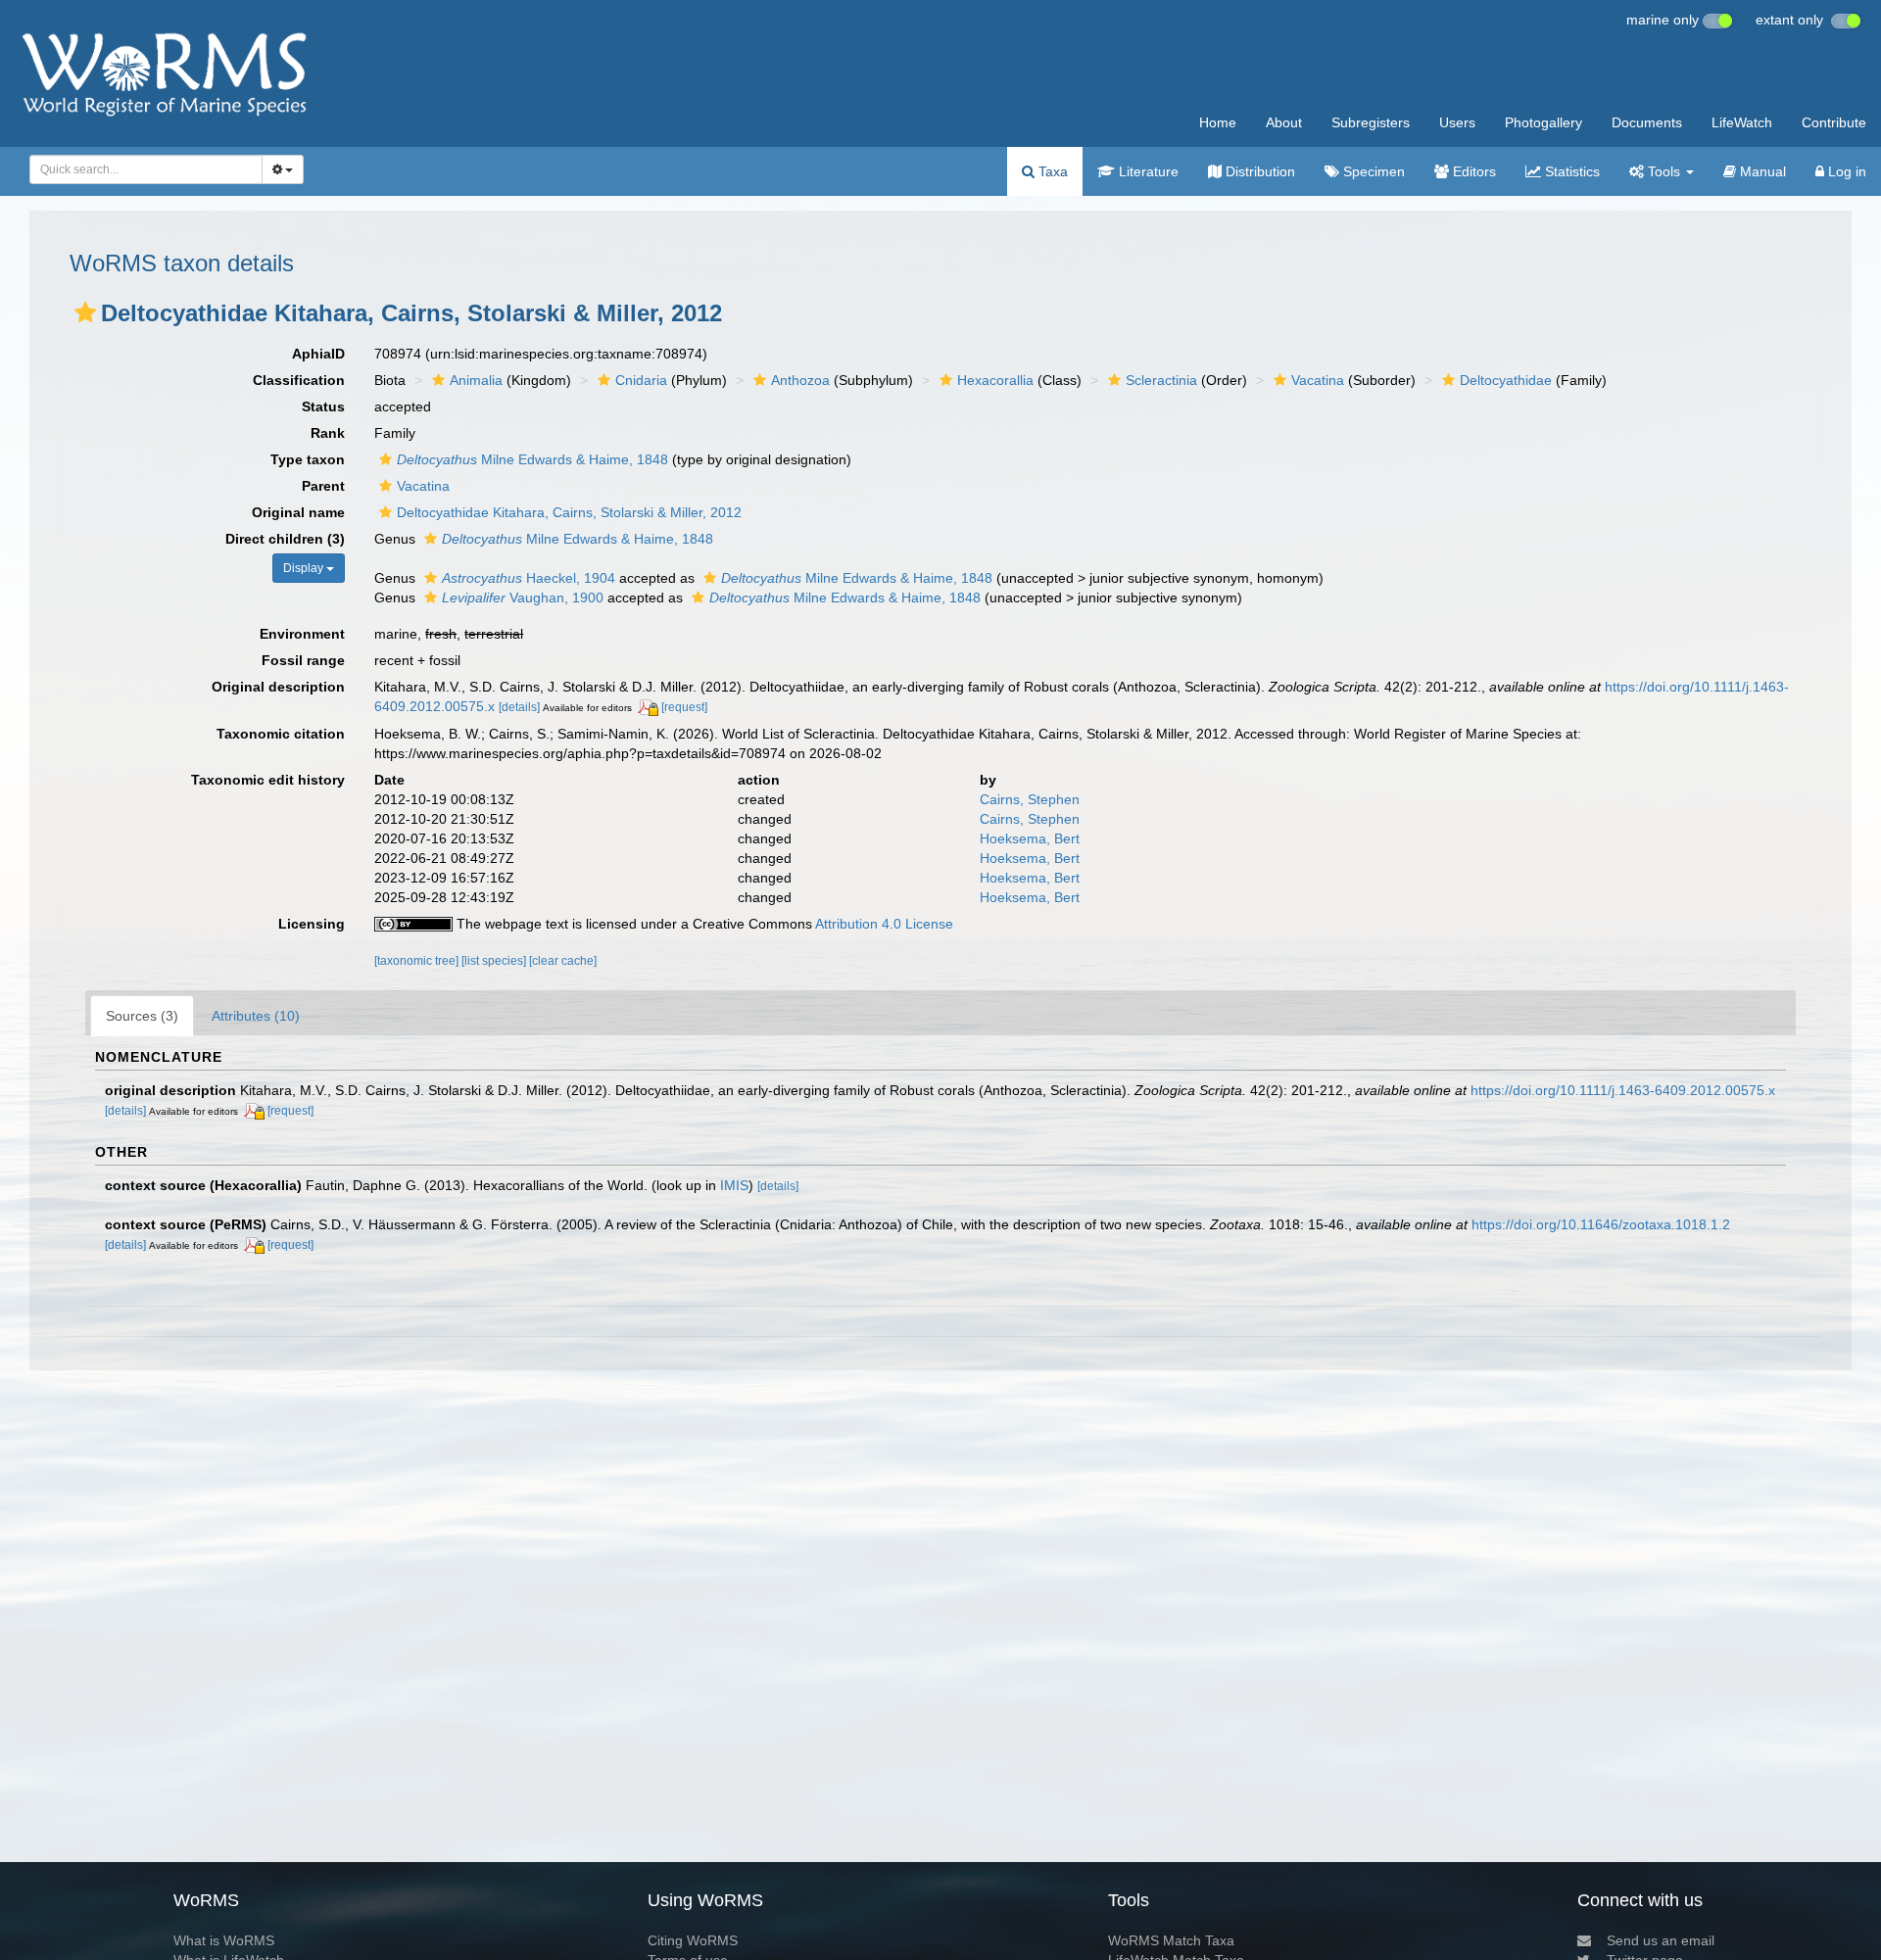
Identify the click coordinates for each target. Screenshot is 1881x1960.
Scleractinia (1161, 380)
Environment (302, 634)
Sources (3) (142, 1016)
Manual (1761, 171)
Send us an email (1661, 1940)
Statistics (1570, 171)
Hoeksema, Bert (1030, 838)
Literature (1147, 171)
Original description (278, 687)
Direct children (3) (285, 539)
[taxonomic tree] (418, 961)
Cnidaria (641, 380)
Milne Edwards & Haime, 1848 (532, 459)
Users (1457, 122)
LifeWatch (1742, 122)
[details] (519, 707)
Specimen (1372, 171)
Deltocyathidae (1506, 380)
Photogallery (1543, 122)
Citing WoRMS (693, 1940)
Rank (328, 433)
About (1284, 122)
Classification (299, 380)
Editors (1472, 171)
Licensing (312, 924)
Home (1218, 122)
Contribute (1834, 122)
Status (323, 406)
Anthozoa (800, 380)
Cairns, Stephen (1030, 799)
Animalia (476, 380)
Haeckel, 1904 (529, 578)
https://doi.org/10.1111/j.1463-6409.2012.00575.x (1623, 1090)
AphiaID (318, 354)
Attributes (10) (256, 1016)
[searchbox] (141, 169)
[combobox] (146, 169)
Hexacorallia (995, 380)
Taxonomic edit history (268, 780)
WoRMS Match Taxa (1171, 1940)
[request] (684, 707)
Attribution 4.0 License (884, 924)
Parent (323, 486)
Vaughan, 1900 (523, 598)
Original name (298, 512)
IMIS (734, 1185)
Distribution (1258, 171)
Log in (1845, 171)
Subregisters (1371, 122)
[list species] (495, 961)
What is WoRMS (224, 1940)
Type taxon (308, 459)
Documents (1647, 122)
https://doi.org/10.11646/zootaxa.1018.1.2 (1601, 1224)
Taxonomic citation (281, 734)
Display (305, 568)
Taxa (1051, 171)
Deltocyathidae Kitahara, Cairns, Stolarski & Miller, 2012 (569, 512)
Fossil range (303, 660)
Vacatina (1318, 380)
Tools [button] (1664, 171)
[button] (85, 312)
